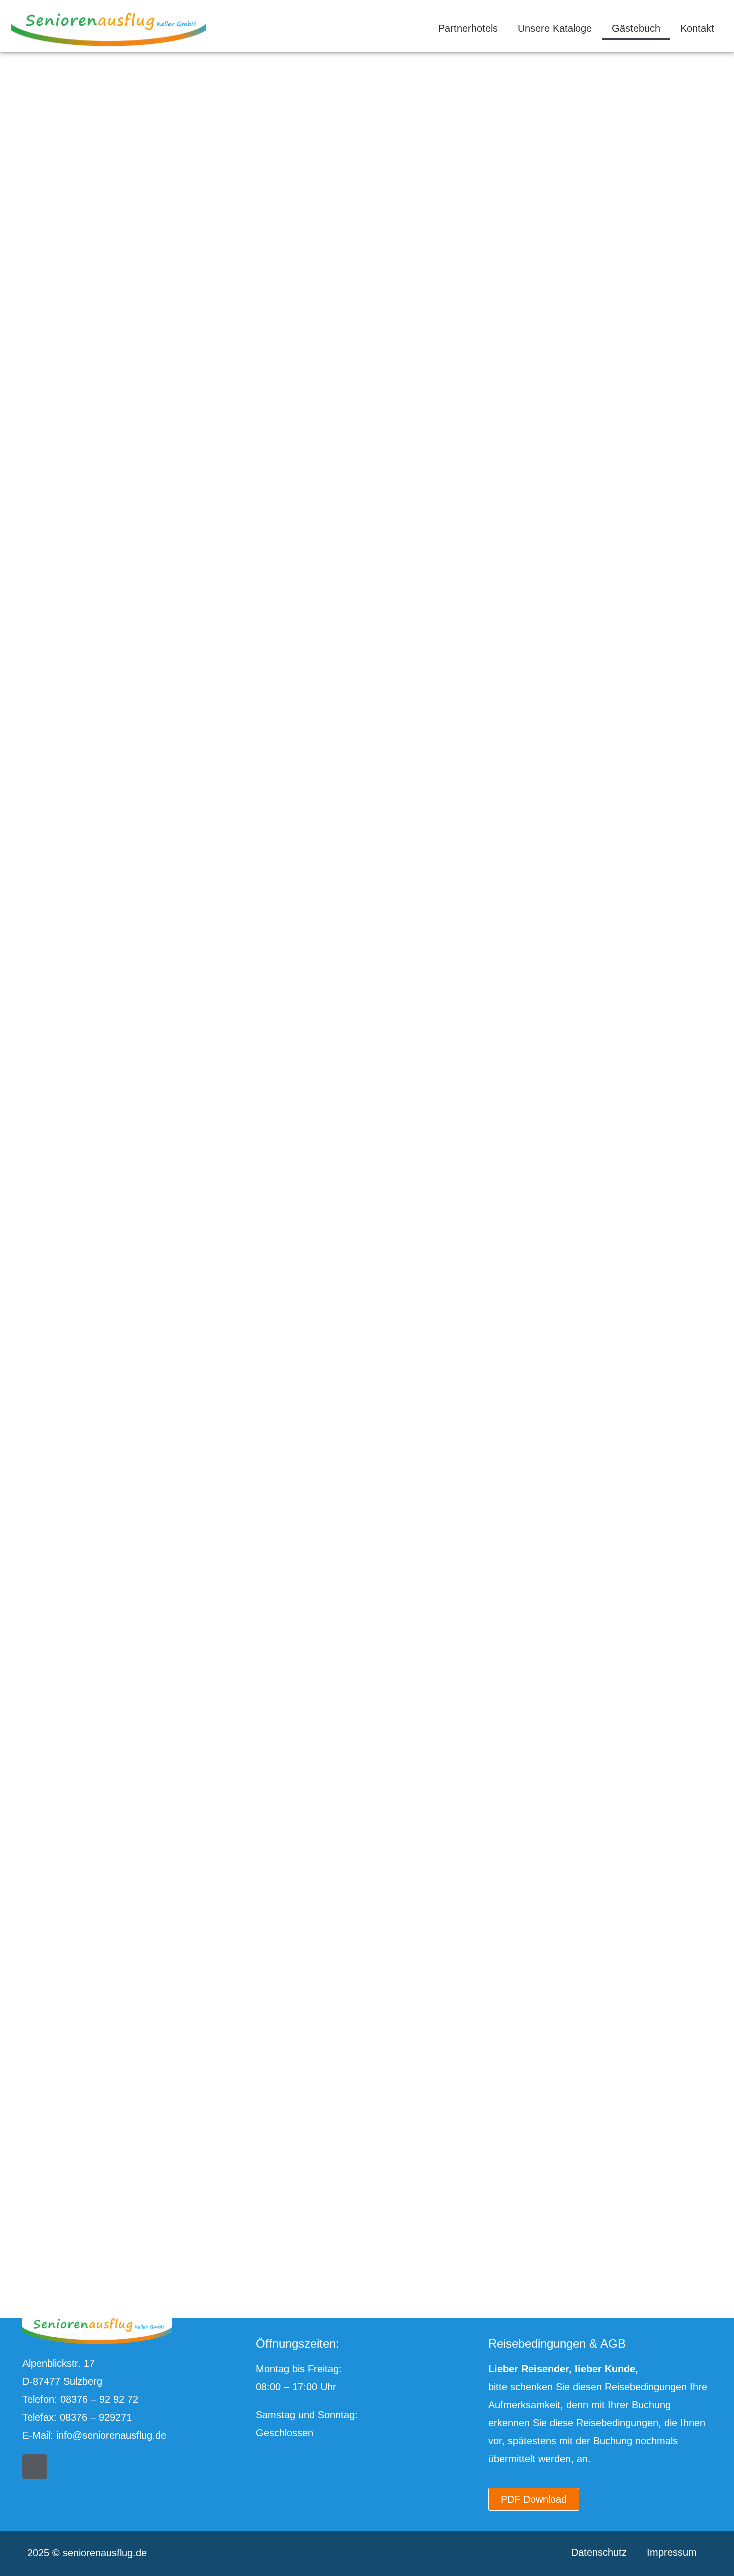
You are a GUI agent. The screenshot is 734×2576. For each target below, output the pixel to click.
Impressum (672, 2552)
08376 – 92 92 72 (99, 2399)
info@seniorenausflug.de (111, 2435)
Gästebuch (636, 28)
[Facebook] (35, 2467)
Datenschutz (599, 2552)
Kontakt (697, 28)
